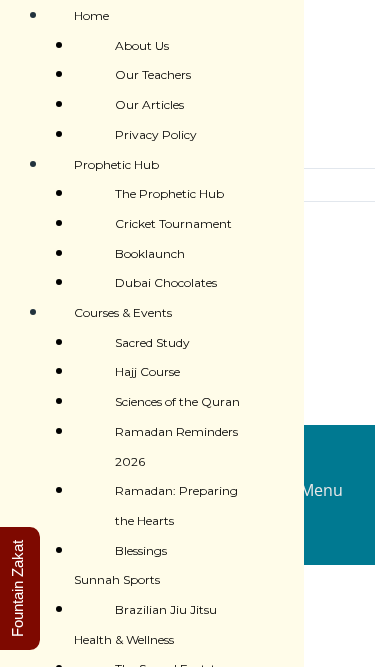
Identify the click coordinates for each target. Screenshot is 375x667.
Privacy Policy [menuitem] (156, 134)
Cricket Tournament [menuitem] (173, 223)
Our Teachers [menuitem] (153, 74)
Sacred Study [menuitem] (152, 342)
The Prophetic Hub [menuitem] (169, 193)
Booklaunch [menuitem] (150, 253)
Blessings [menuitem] (141, 550)
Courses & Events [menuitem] (123, 312)
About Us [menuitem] (142, 45)
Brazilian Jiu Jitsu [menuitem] (166, 609)
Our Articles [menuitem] (149, 104)
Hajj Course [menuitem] (147, 371)
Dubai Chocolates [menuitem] (166, 282)
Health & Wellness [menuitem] (124, 639)
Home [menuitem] (91, 15)
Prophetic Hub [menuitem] (116, 164)
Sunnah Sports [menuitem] (117, 579)
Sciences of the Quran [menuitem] (177, 401)
